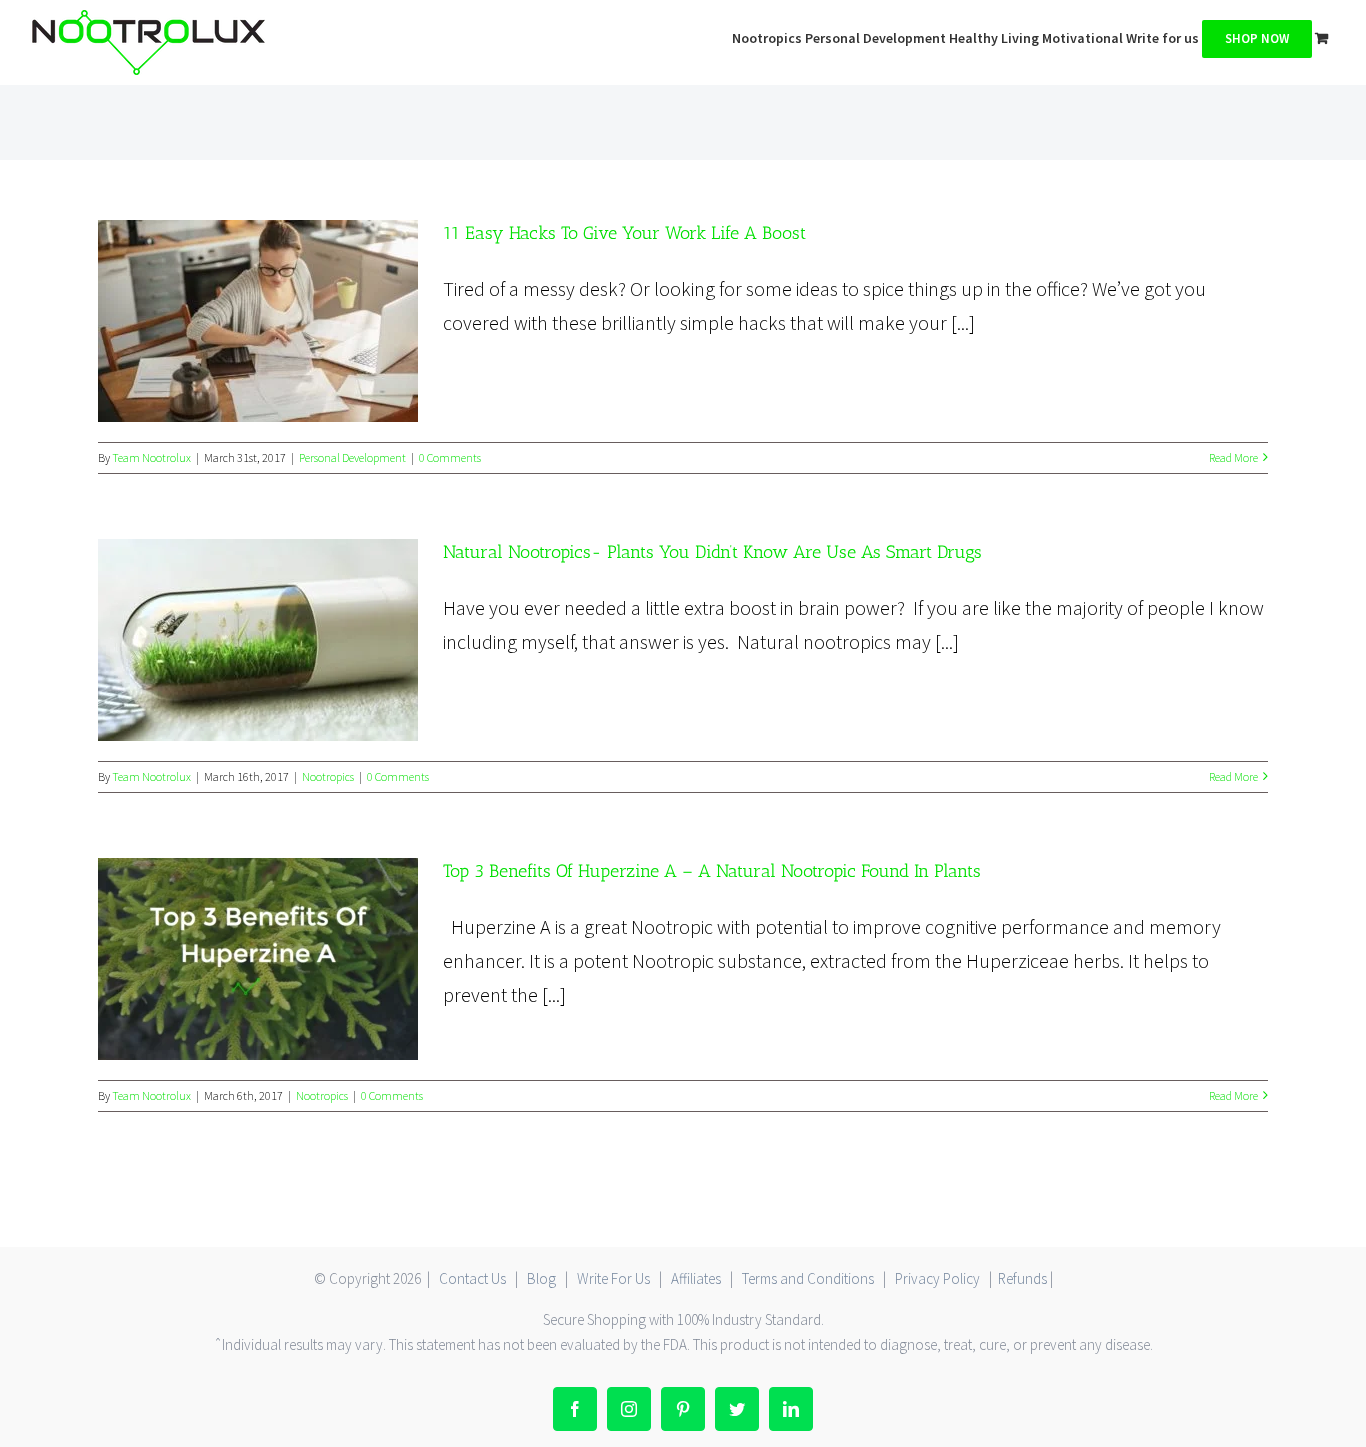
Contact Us (472, 1278)
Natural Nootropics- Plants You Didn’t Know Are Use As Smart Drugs (257, 640)
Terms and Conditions (808, 1278)
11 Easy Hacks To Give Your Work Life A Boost (257, 320)
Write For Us (613, 1278)
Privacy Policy (937, 1278)
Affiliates (696, 1278)
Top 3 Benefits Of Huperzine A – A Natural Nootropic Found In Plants (257, 959)
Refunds (1022, 1278)
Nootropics (328, 776)
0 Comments (450, 457)
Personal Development (352, 457)
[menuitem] (768, 36)
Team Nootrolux (151, 457)
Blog (541, 1278)
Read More (1233, 457)
